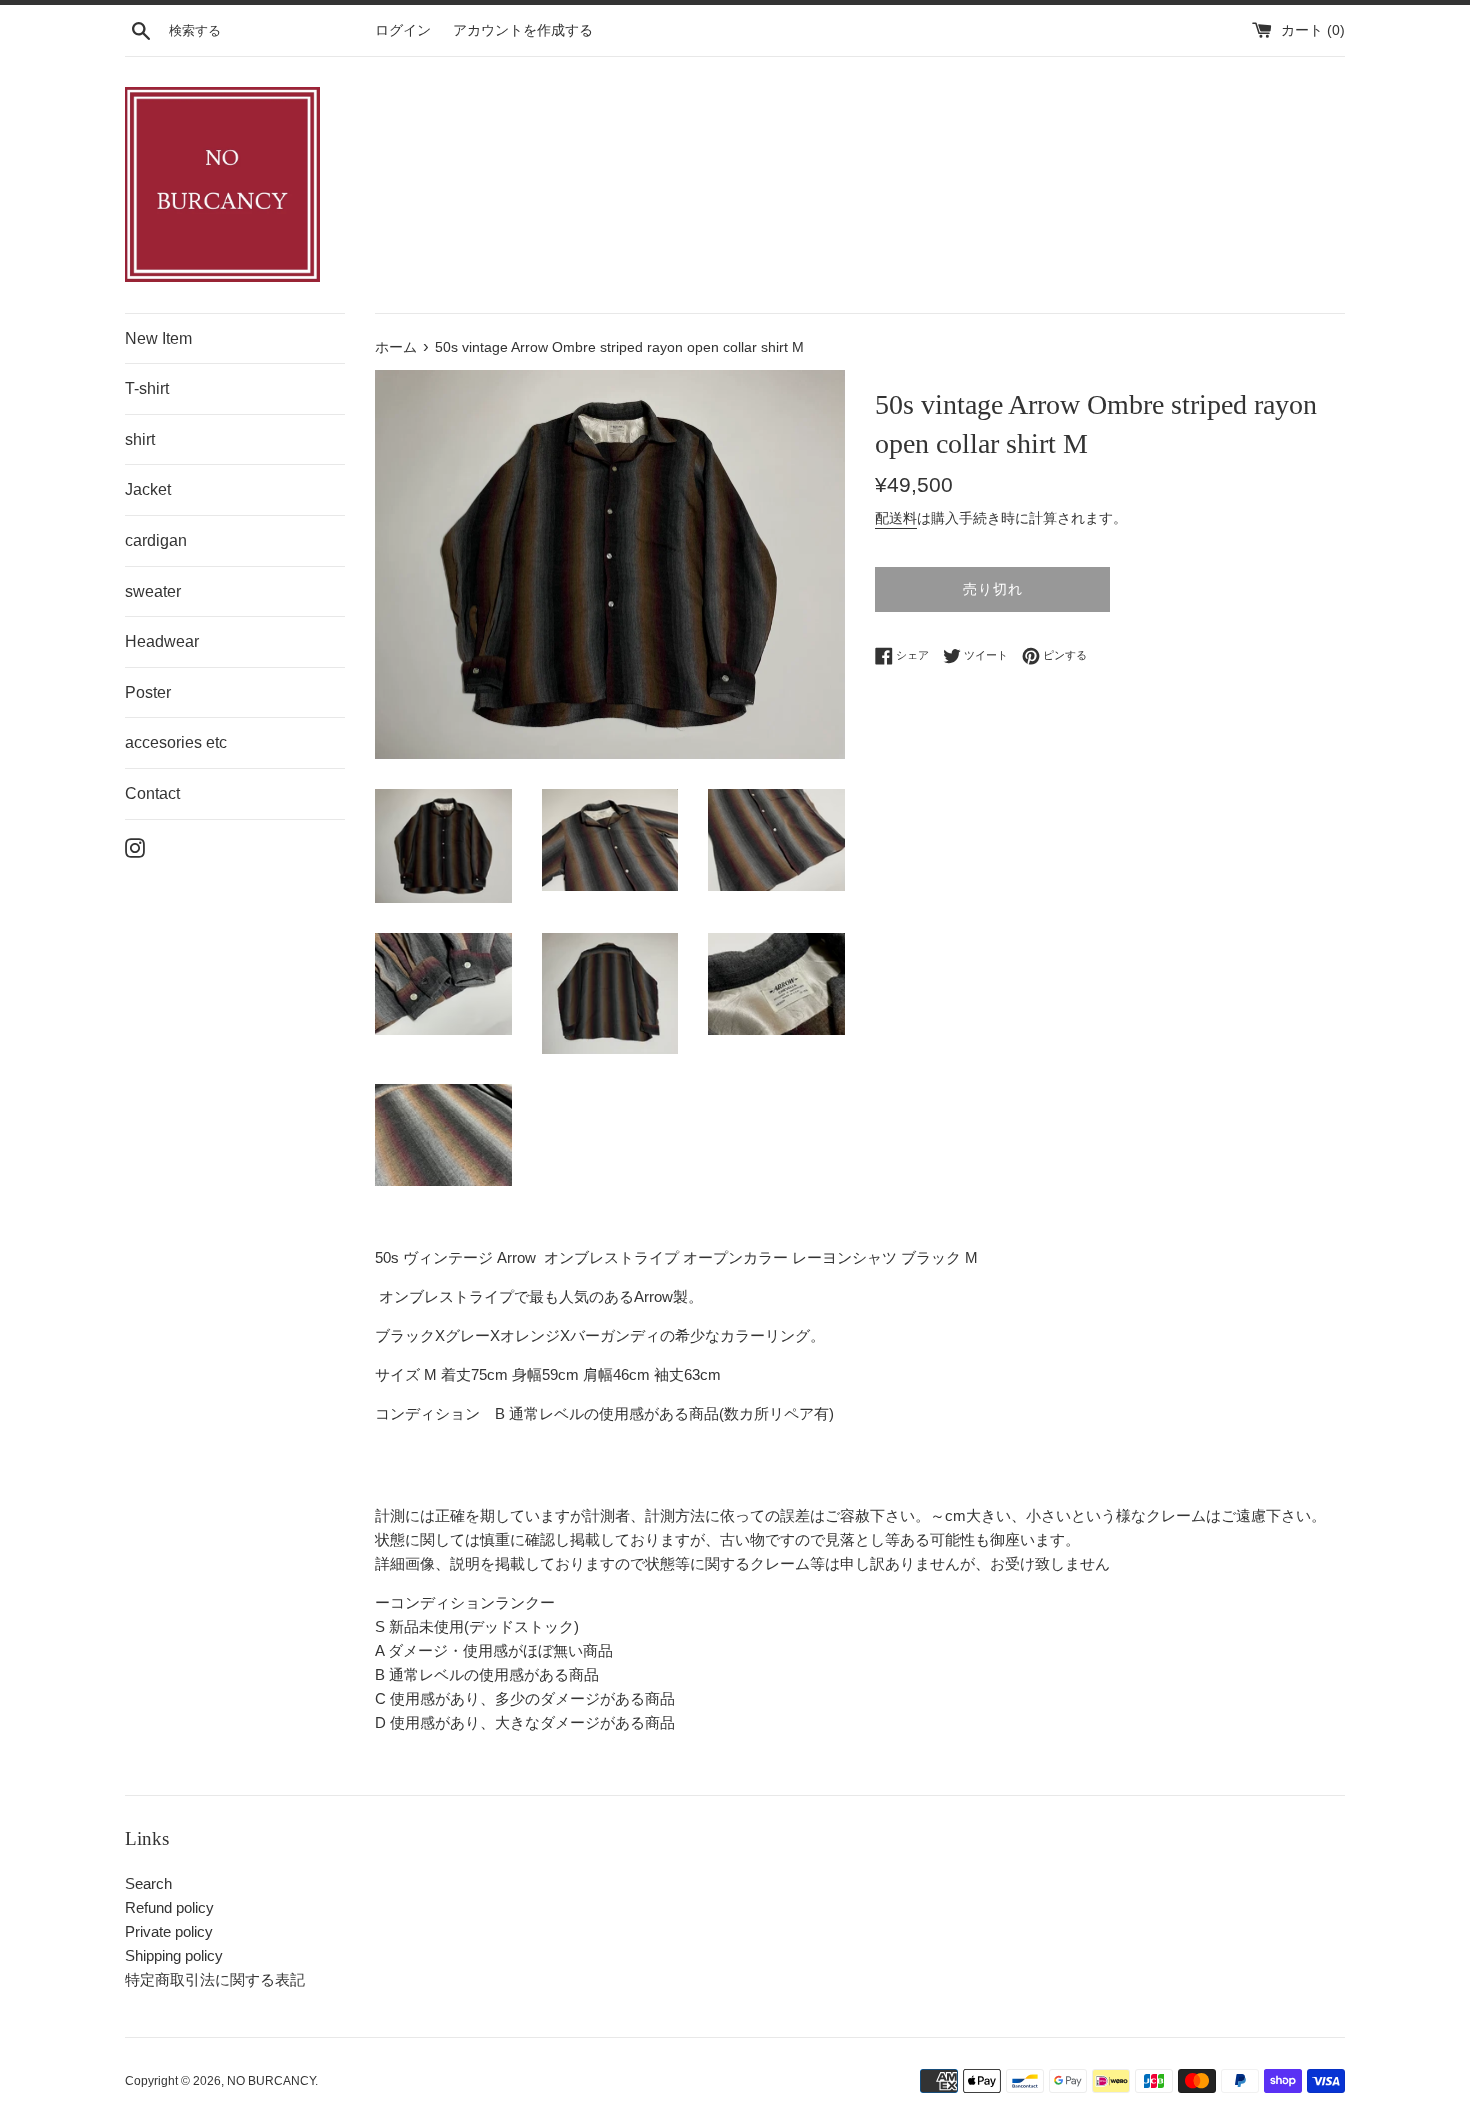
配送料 (896, 518)
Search (148, 1883)
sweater (153, 591)
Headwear (162, 641)
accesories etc (176, 742)
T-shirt (147, 388)
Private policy (169, 1931)
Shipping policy (174, 1955)
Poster (148, 692)
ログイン (403, 30)
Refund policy (169, 1907)
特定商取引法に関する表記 (215, 1979)
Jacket (148, 489)
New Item (158, 338)
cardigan (156, 540)
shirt (140, 439)
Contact (152, 793)
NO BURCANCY (271, 2081)
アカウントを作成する (523, 30)
